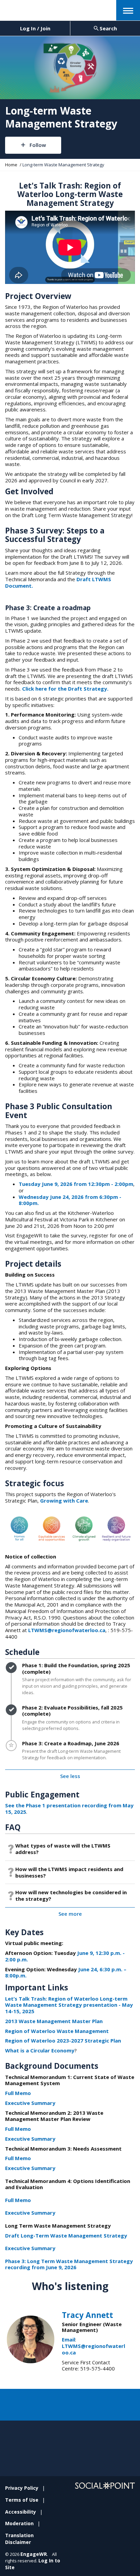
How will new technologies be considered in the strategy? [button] (71, 1895)
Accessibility (21, 2512)
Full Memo (18, 2093)
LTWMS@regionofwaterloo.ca (67, 1630)
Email (68, 2339)
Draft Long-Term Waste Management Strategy (66, 2235)
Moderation (19, 2523)
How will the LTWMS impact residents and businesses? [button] (69, 1872)
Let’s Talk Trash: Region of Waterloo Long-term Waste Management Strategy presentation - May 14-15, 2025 (69, 2005)
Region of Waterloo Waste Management (57, 2031)
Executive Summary (30, 2103)
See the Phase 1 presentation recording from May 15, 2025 (69, 1809)
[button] (128, 10)
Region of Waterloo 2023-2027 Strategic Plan (63, 2040)
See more (70, 1914)
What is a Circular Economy (40, 2050)
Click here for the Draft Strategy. (65, 689)
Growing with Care (64, 1501)
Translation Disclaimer (19, 2539)
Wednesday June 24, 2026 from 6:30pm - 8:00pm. (70, 1200)
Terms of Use (22, 2500)
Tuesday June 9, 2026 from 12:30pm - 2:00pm (76, 1184)
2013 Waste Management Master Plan (54, 2021)
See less (70, 1776)
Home (11, 165)
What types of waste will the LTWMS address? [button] (63, 1849)
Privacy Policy (22, 2488)
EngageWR (34, 2554)
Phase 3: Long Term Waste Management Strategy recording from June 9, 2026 (69, 2264)
